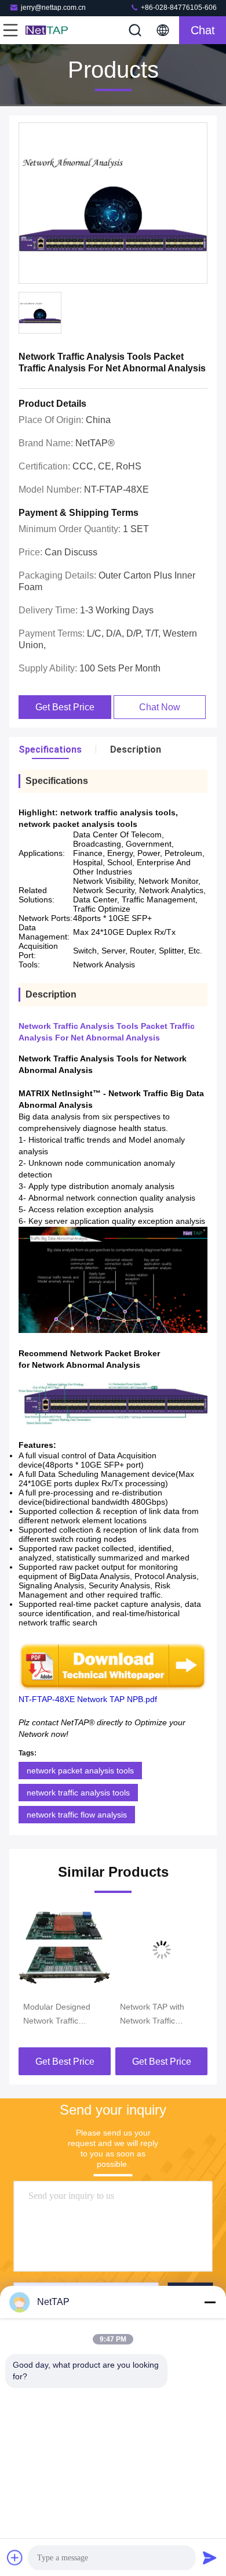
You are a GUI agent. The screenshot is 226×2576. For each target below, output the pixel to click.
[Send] (210, 2557)
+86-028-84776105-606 (178, 8)
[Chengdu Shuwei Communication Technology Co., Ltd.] (49, 30)
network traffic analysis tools (78, 1793)
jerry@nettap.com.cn (53, 8)
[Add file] (15, 2557)
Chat (203, 30)
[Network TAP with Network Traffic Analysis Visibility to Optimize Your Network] (161, 1950)
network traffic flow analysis (77, 1815)
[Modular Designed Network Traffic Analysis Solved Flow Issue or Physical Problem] (65, 1950)
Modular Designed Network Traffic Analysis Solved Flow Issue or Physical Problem (62, 2015)
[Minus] (210, 2302)
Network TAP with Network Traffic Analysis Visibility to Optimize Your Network (155, 2015)
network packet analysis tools (80, 1771)
